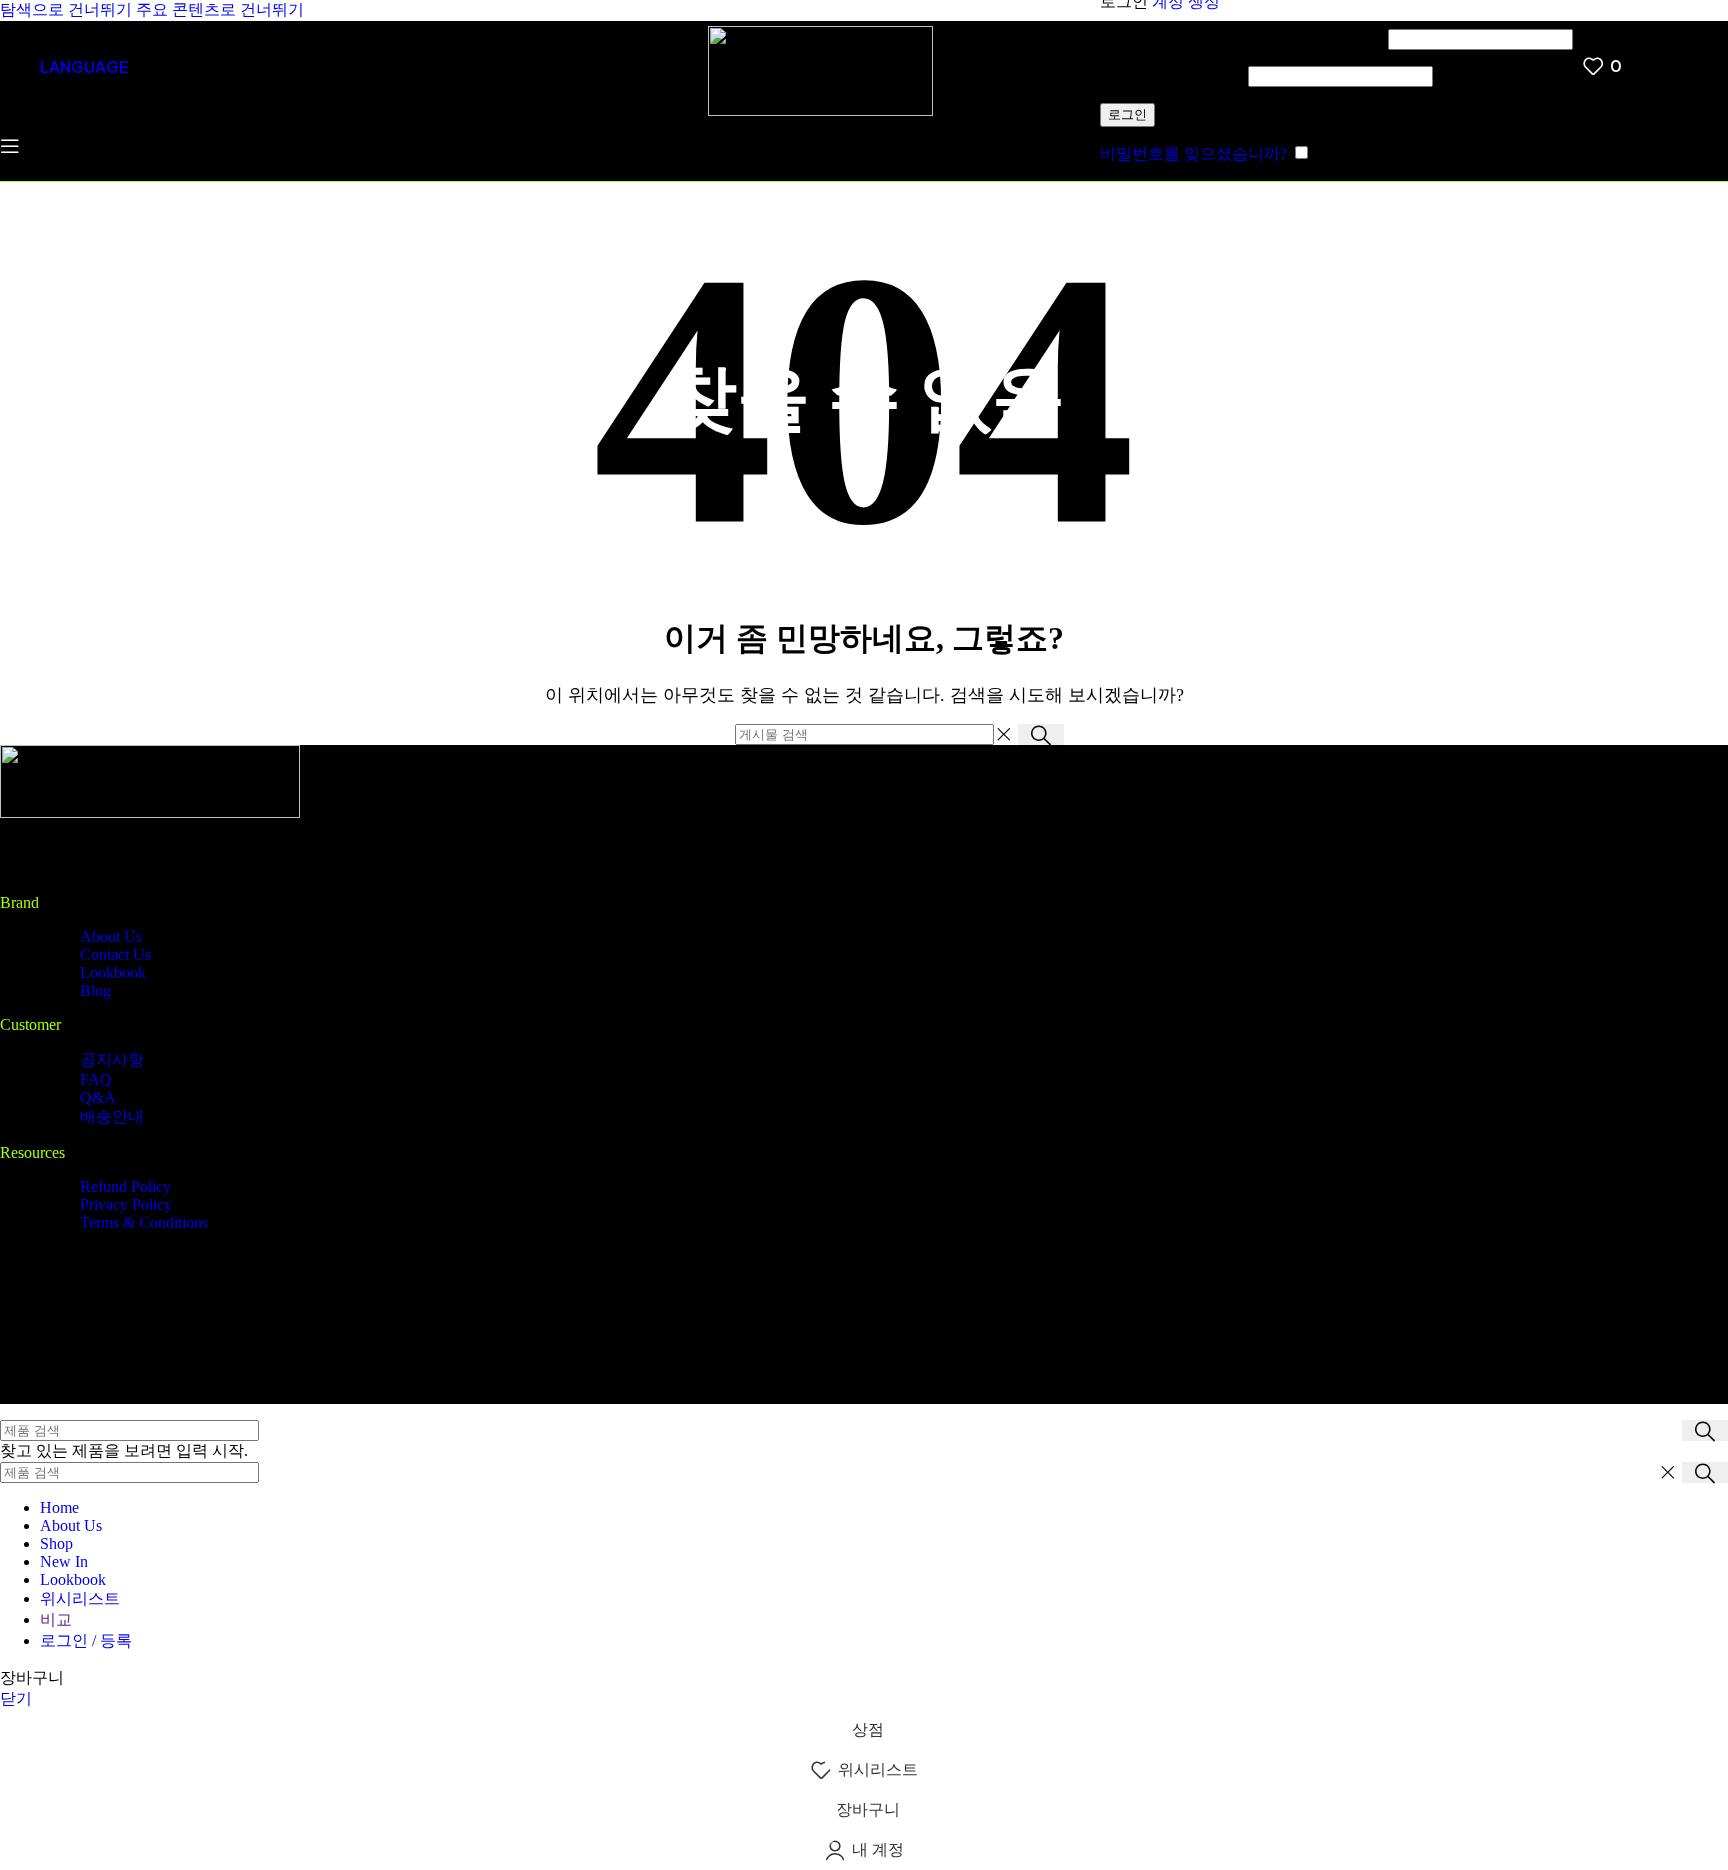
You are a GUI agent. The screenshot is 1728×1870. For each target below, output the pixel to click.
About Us (111, 936)
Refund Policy (125, 1186)
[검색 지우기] (1003, 735)
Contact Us (115, 954)
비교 (56, 1619)
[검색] (169, 66)
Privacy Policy (126, 1204)
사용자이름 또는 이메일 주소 (1242, 38)
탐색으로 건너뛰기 (68, 9)
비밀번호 (1172, 75)
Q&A (98, 1097)
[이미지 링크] (150, 812)
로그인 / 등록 (86, 1640)
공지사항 (112, 1059)
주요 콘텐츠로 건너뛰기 (220, 9)
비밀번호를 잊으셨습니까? (1193, 153)
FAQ (96, 1079)
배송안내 (112, 1116)
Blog (95, 990)
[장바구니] (1642, 66)
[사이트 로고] (820, 110)
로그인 (1127, 114)
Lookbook (113, 972)
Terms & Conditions (144, 1222)
